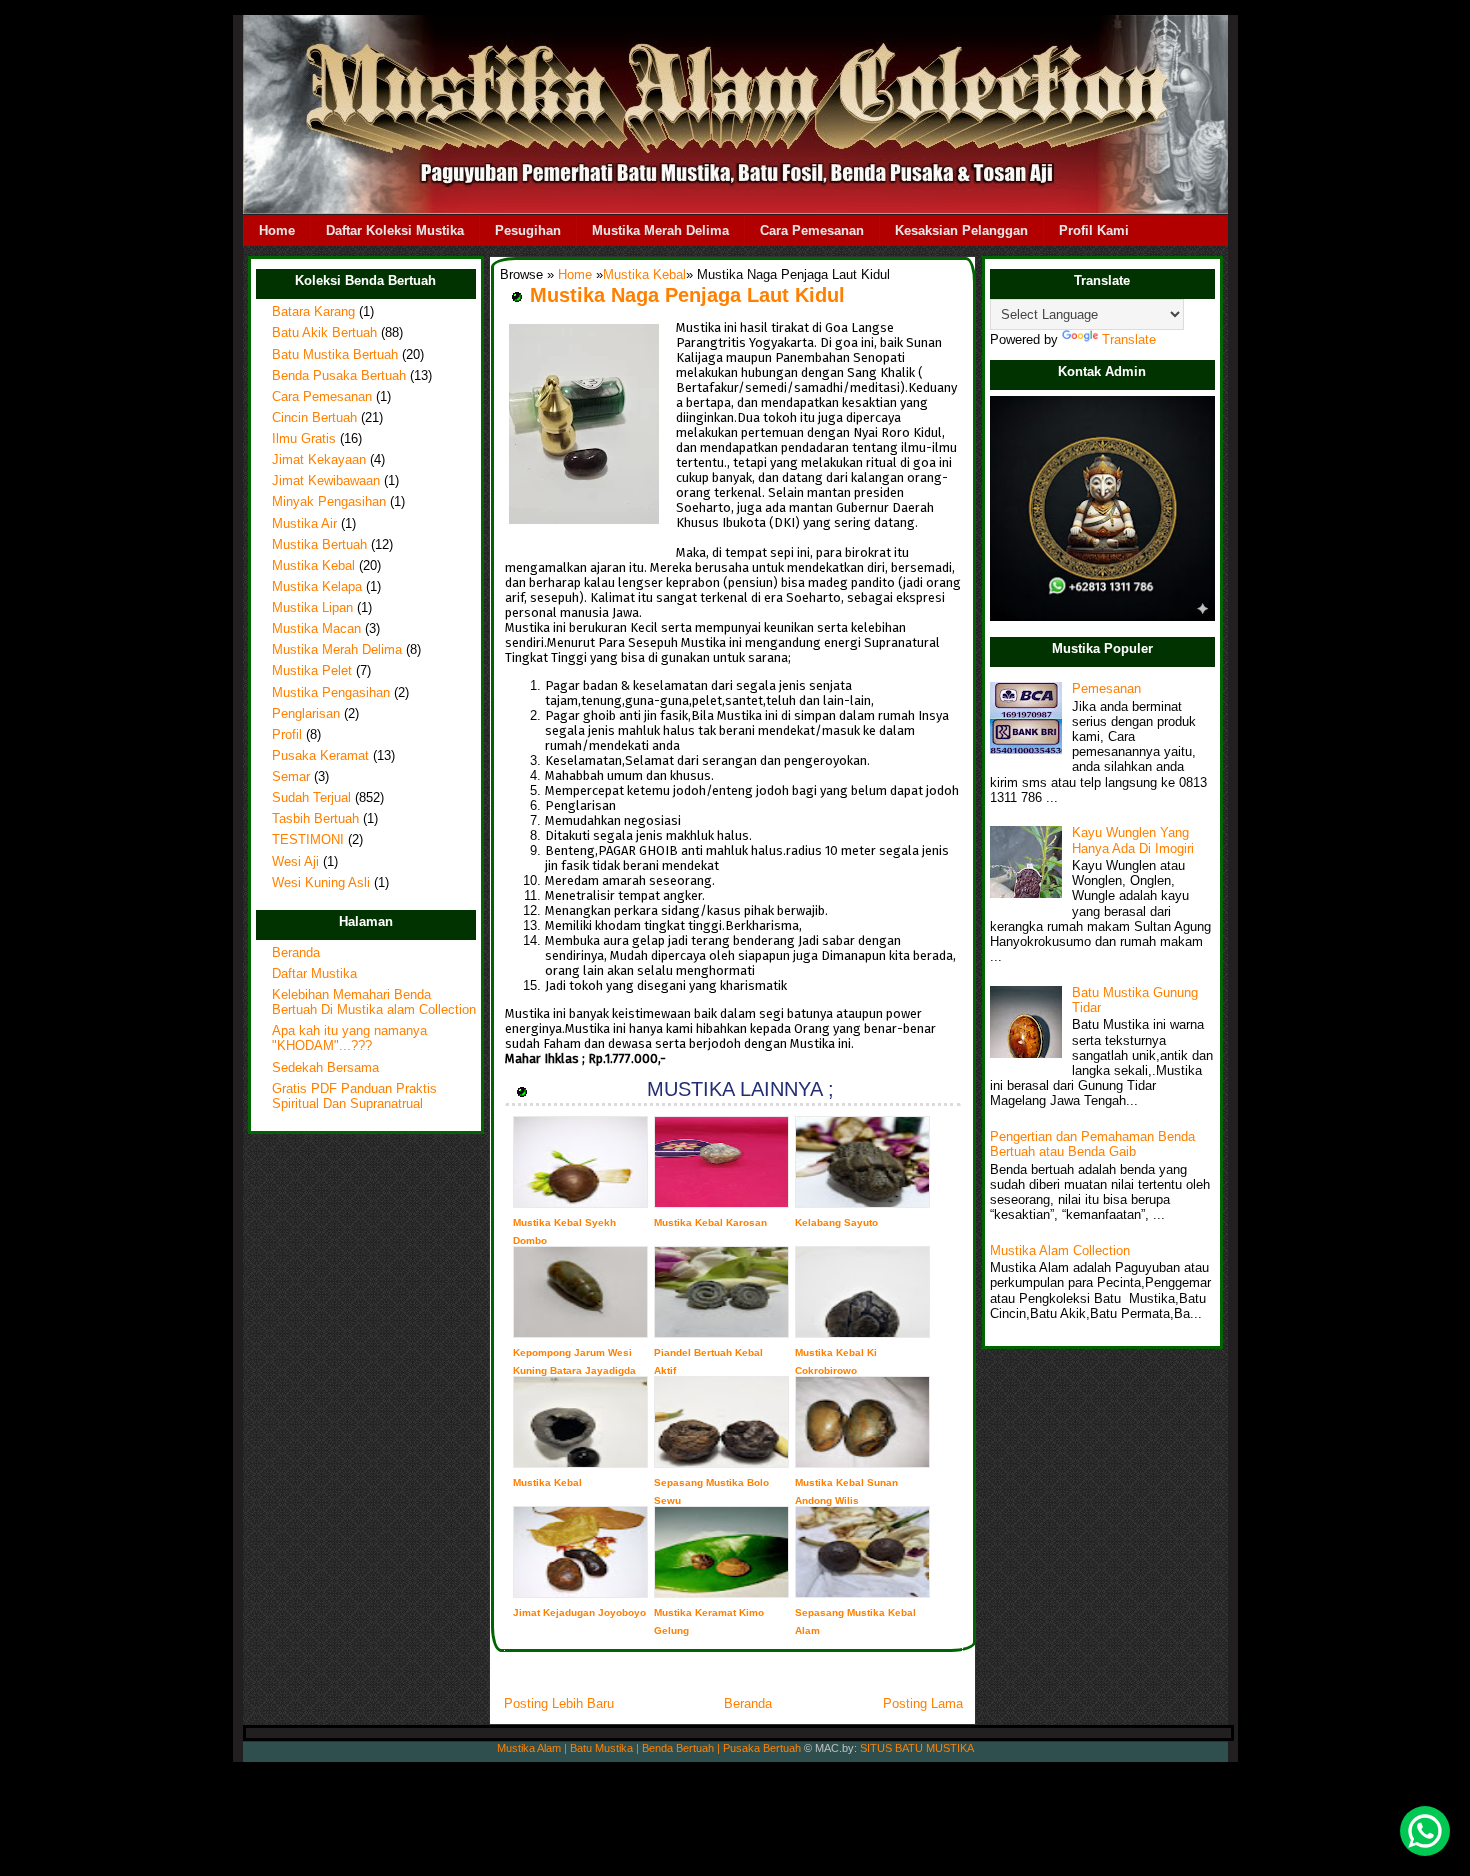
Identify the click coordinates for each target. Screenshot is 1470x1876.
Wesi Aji (295, 862)
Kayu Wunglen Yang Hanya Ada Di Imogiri (1133, 840)
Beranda (296, 953)
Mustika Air (304, 524)
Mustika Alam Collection (1060, 1251)
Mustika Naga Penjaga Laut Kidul (687, 295)
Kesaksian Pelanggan (961, 230)
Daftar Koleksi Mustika (395, 230)
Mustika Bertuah (319, 545)
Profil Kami (1094, 230)
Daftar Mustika (314, 974)
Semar (291, 777)
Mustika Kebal (313, 566)
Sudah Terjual (311, 798)
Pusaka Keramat (320, 756)
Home (277, 230)
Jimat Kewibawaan (326, 481)
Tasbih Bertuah (315, 819)
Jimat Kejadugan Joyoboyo (579, 1612)
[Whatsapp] (1425, 1831)
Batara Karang (313, 312)
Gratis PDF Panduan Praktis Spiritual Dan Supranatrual (354, 1096)
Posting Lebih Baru (559, 1703)
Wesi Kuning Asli (321, 883)
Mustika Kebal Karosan (710, 1222)
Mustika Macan (316, 629)
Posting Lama (923, 1703)
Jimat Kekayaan (319, 460)
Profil (287, 735)
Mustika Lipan (312, 608)
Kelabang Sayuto (836, 1222)
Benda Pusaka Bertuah (339, 376)
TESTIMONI (308, 840)
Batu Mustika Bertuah (335, 355)
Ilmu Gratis (304, 439)
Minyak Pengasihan (329, 502)
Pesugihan (528, 230)
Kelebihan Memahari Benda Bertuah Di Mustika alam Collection (374, 1002)
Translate (1129, 340)
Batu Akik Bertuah (324, 333)
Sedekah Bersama (325, 1068)
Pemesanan (1106, 689)
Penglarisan (306, 714)
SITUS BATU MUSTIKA (917, 1748)
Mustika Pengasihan (331, 693)
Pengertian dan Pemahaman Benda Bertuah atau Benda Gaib (1092, 1144)
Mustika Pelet (312, 671)
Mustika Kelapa (317, 587)
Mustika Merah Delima (660, 230)
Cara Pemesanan (812, 230)
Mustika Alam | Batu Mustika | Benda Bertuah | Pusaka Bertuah (649, 1748)
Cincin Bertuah (314, 418)
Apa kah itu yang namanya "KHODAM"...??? (349, 1038)
